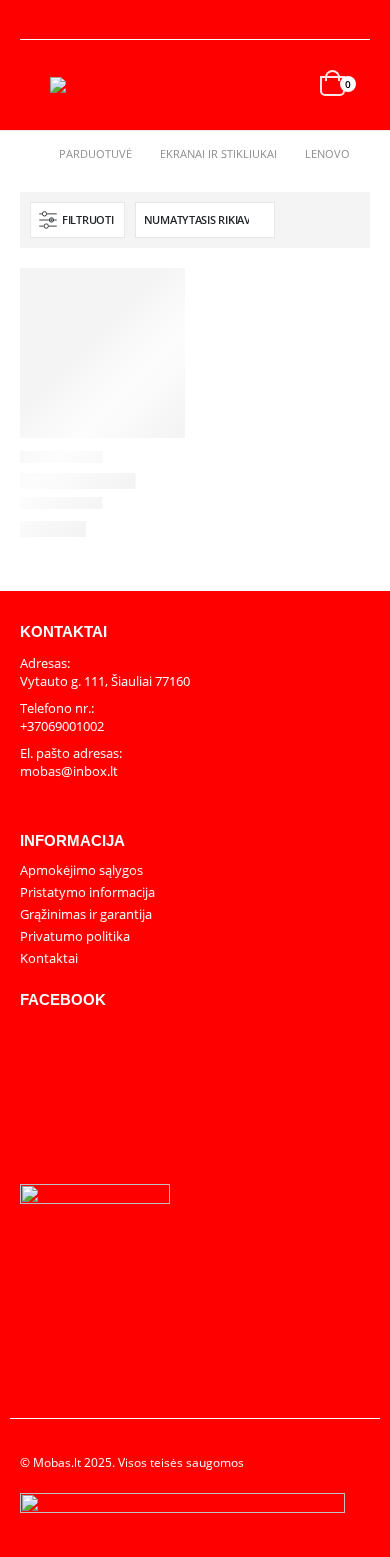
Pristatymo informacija (87, 892)
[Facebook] (356, 20)
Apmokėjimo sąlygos (81, 870)
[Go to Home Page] (25, 154)
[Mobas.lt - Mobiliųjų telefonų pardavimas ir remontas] (90, 85)
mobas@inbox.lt (69, 771)
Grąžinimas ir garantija (86, 914)
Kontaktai (49, 958)
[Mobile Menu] (35, 85)
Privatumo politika (75, 936)
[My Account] (36, 20)
